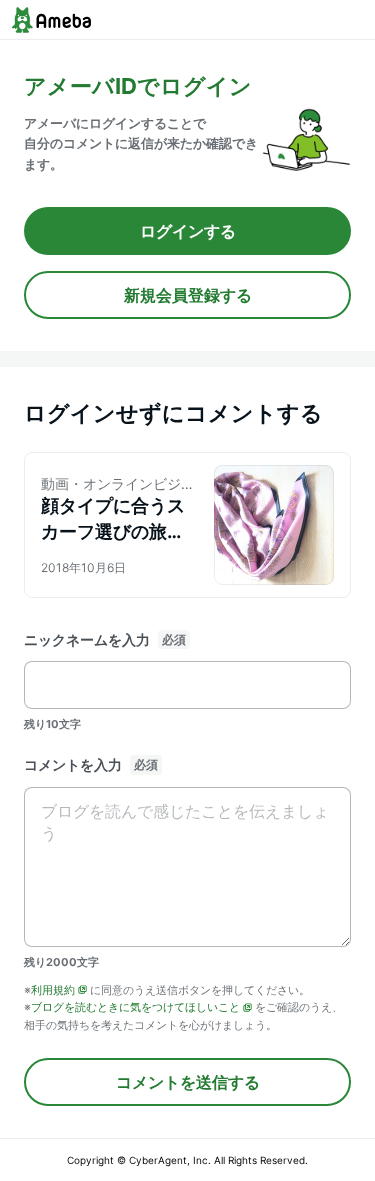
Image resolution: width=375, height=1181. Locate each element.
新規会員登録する (188, 295)
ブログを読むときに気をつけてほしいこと (135, 1007)
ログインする (188, 231)
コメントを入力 (73, 764)
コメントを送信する (188, 1082)
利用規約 (53, 990)
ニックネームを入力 (87, 639)
